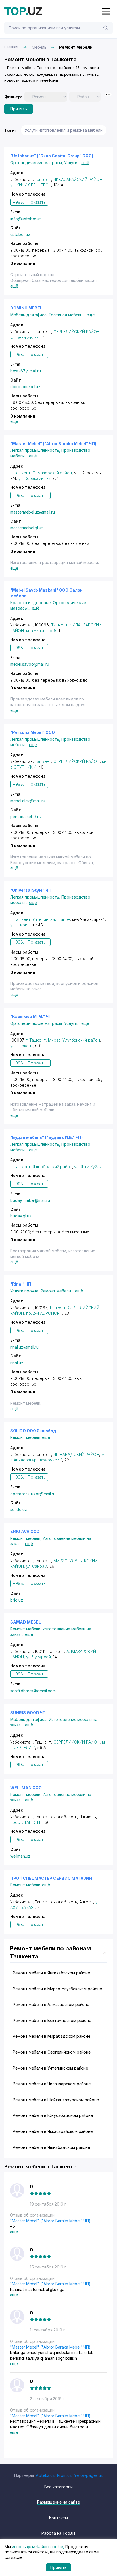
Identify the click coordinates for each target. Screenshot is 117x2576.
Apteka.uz (45, 2475)
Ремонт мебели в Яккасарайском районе (53, 2131)
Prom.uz (65, 2475)
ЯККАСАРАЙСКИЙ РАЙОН (78, 179)
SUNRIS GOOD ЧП (28, 1713)
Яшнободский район (52, 1167)
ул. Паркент (21, 1046)
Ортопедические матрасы (37, 163)
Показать (37, 202)
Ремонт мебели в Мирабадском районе (52, 2036)
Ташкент (43, 179)
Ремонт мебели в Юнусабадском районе (53, 2115)
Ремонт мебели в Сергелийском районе (52, 2052)
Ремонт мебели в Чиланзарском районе (52, 2084)
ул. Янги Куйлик (89, 1167)
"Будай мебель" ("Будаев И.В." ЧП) (46, 1137)
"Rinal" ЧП (21, 1284)
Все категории (58, 2487)
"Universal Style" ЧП (31, 890)
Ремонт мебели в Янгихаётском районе (51, 1973)
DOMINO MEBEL (26, 308)
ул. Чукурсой (38, 1657)
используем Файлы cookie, (38, 2547)
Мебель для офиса (30, 315)
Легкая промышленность (36, 450)
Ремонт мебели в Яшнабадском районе (51, 2147)
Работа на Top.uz (58, 2533)
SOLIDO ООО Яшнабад (33, 1431)
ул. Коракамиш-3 (35, 478)
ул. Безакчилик (24, 337)
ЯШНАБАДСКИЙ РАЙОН (76, 1454)
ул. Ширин (20, 925)
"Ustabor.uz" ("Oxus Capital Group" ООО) (52, 156)
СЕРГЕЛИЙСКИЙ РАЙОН (77, 332)
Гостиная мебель (67, 315)
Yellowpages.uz (88, 2475)
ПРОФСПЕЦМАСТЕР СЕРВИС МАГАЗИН (51, 1878)
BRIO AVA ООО (25, 1531)
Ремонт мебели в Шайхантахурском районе (56, 2100)
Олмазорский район (52, 473)
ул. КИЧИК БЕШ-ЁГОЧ (31, 185)
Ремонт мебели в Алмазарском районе (51, 2004)
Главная (11, 47)
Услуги (72, 163)
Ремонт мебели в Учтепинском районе (50, 2068)
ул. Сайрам (37, 1566)
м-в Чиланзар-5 (41, 631)
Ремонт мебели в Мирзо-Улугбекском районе (57, 1989)
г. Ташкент (20, 473)
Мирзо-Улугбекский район (74, 1040)
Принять (19, 109)
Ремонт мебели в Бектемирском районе (52, 2020)
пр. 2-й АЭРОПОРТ (44, 1313)
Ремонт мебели (57, 1291)
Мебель (39, 47)
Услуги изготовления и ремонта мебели (64, 130)
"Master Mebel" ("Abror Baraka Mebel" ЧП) (53, 444)
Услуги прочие (25, 1291)
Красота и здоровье (32, 603)
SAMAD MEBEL (25, 1622)
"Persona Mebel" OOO (33, 732)
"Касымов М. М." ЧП (31, 1016)
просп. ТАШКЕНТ (26, 1822)
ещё (85, 163)
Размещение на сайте (58, 2502)
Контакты (58, 2518)
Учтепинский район (51, 919)
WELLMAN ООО (26, 1788)
